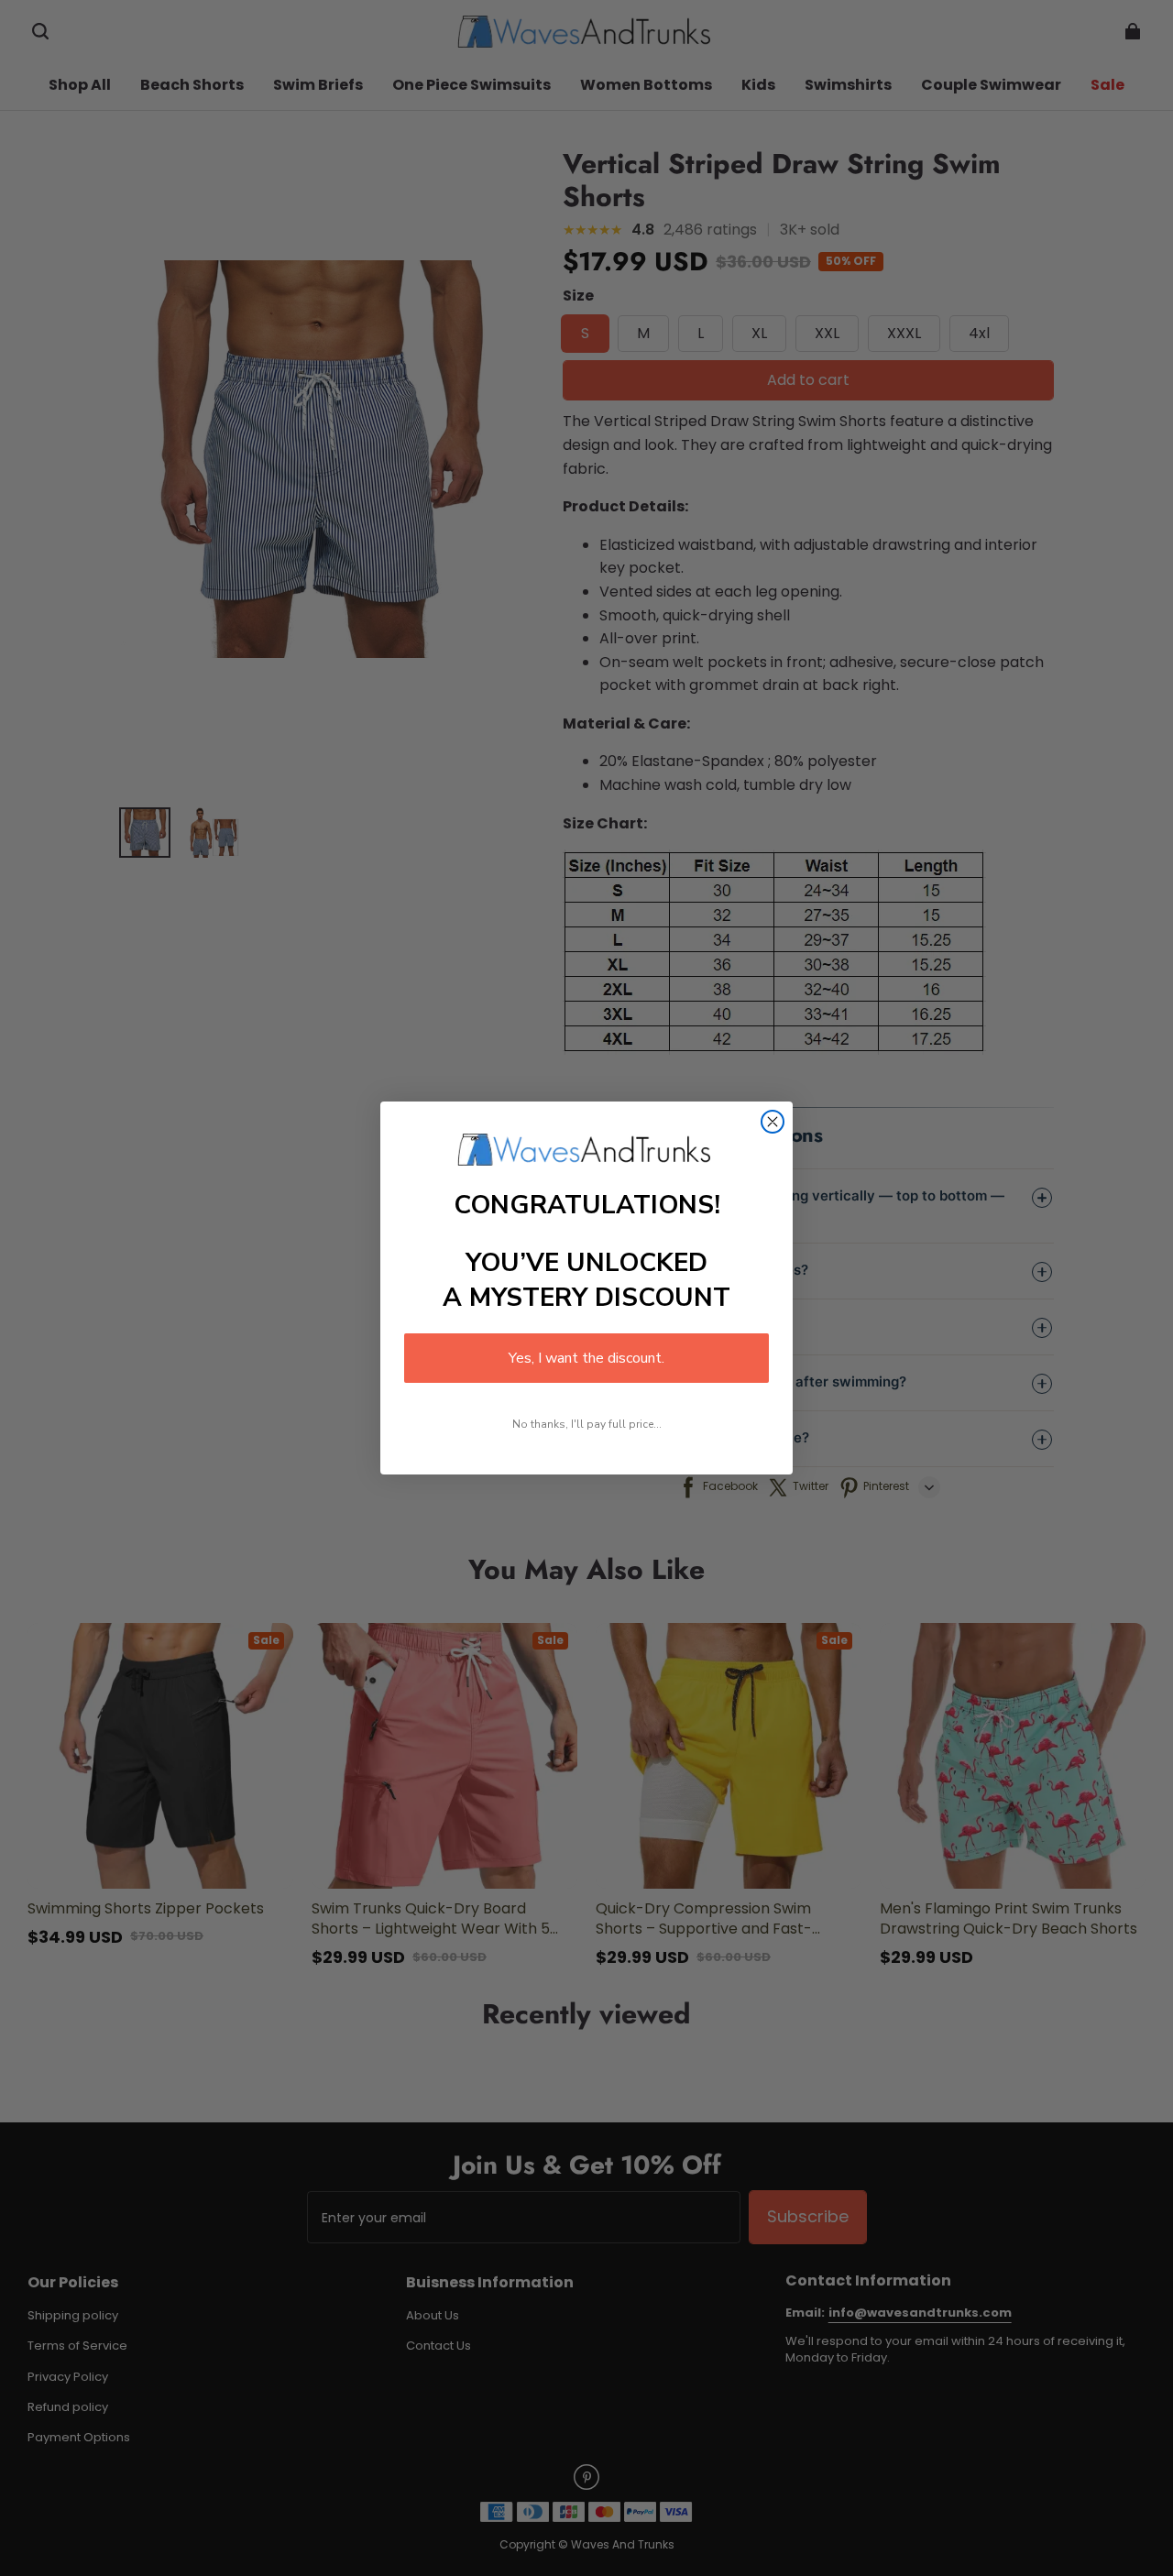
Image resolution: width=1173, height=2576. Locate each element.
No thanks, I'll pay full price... (587, 1424)
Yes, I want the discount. (586, 1358)
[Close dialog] (773, 1122)
